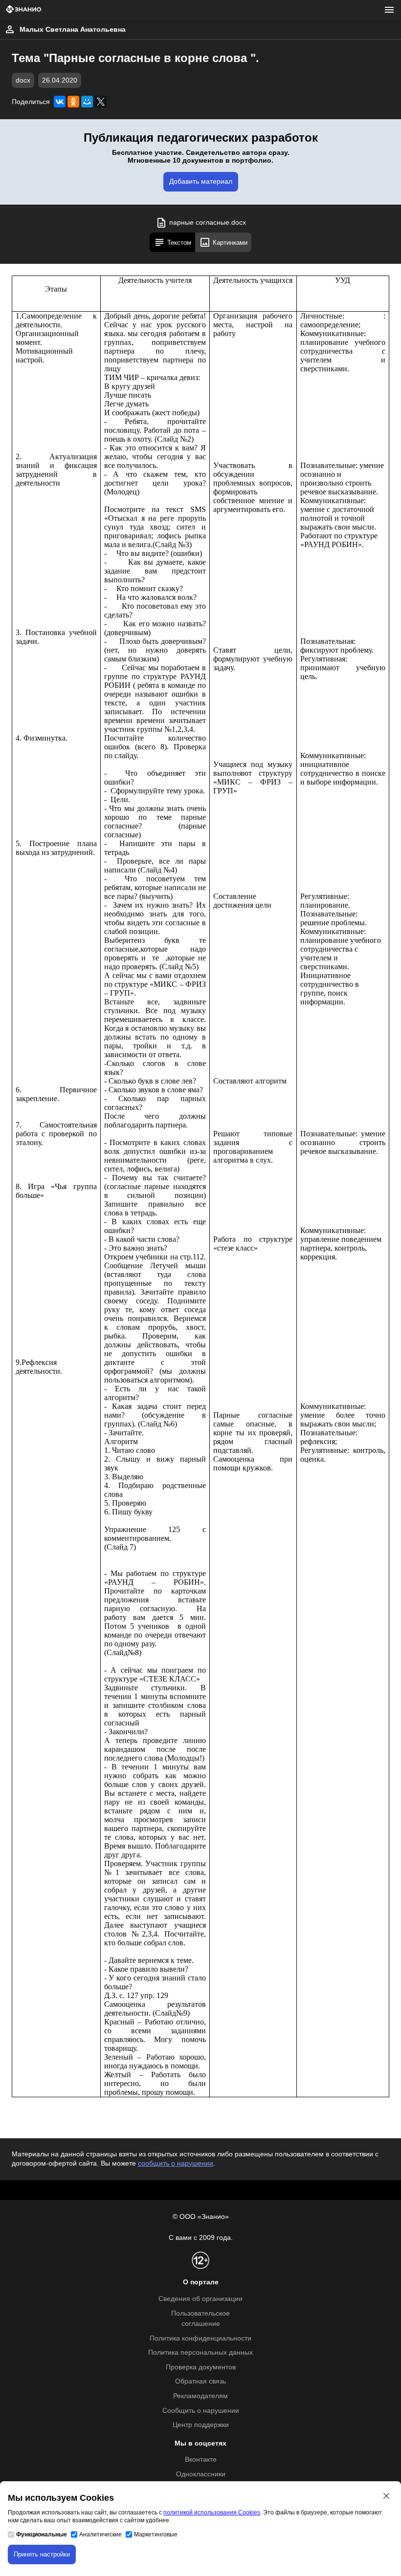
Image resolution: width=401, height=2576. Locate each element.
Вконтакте (201, 2459)
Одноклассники (201, 2474)
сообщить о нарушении (176, 2163)
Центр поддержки (201, 2425)
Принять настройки (42, 2554)
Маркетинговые (156, 2534)
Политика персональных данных (200, 2352)
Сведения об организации (200, 2299)
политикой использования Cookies (212, 2512)
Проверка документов (201, 2367)
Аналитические (100, 2534)
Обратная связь (200, 2381)
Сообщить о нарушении (201, 2411)
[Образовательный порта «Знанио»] (23, 10)
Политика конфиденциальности (200, 2338)
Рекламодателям (200, 2396)
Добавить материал (201, 181)
